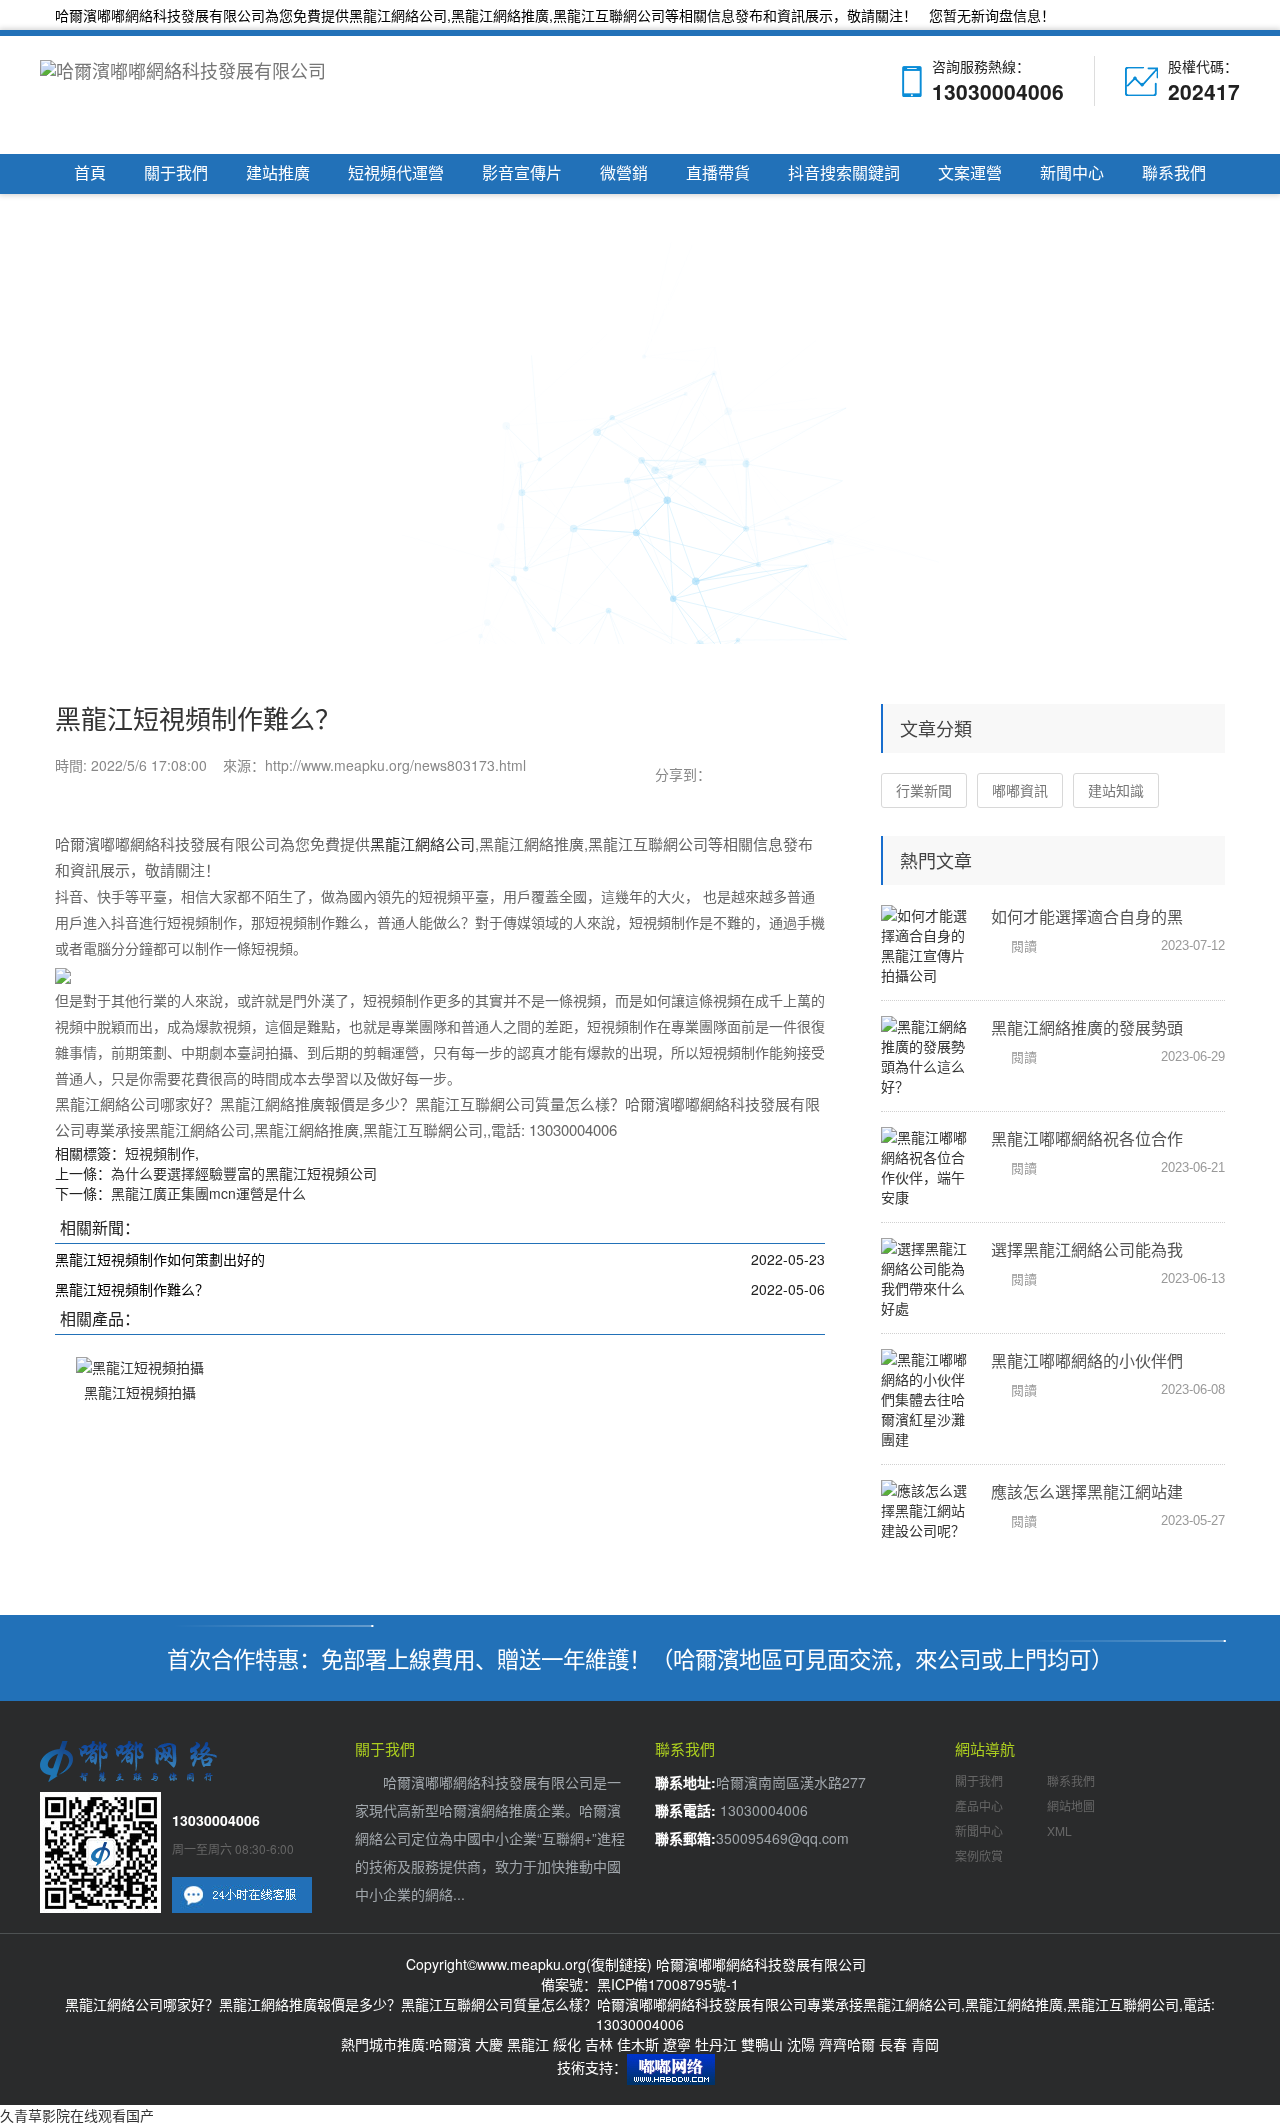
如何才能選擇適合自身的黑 (1087, 916)
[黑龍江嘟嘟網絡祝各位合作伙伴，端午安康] (925, 1167)
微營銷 (624, 173)
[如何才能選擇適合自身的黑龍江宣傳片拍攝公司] (925, 945)
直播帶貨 (718, 173)
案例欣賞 (979, 1855)
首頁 (90, 173)
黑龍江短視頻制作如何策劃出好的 (160, 1259)
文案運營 (970, 173)
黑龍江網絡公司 (398, 15)
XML (1059, 1830)
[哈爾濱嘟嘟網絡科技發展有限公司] (190, 95)
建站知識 (1116, 790)
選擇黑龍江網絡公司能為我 (1087, 1249)
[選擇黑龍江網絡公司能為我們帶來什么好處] (925, 1278)
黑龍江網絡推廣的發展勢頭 (1087, 1027)
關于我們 (176, 173)
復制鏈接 (619, 1964)
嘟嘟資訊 (1020, 790)
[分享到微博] (765, 773)
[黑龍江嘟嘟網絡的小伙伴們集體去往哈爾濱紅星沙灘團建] (925, 1399)
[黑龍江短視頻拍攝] (140, 1365)
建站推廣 (278, 173)
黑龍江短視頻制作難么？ (132, 1289)
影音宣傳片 (522, 173)
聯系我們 (1174, 173)
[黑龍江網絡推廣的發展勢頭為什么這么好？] (925, 1056)
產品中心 (979, 1805)
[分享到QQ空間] (803, 773)
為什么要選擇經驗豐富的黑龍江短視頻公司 (244, 1173)
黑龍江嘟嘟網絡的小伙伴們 (1087, 1360)
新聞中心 (1072, 173)
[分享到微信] (727, 773)
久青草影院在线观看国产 (77, 2115)
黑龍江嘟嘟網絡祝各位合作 (1087, 1138)
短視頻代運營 (396, 173)
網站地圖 (1071, 1805)
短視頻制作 (160, 1153)
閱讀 (1024, 945)
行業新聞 (924, 790)
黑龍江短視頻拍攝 (140, 1392)
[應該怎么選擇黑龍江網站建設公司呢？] (925, 1510)
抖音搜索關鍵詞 (844, 173)
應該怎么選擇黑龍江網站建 (1087, 1491)
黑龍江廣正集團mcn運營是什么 (208, 1193)
